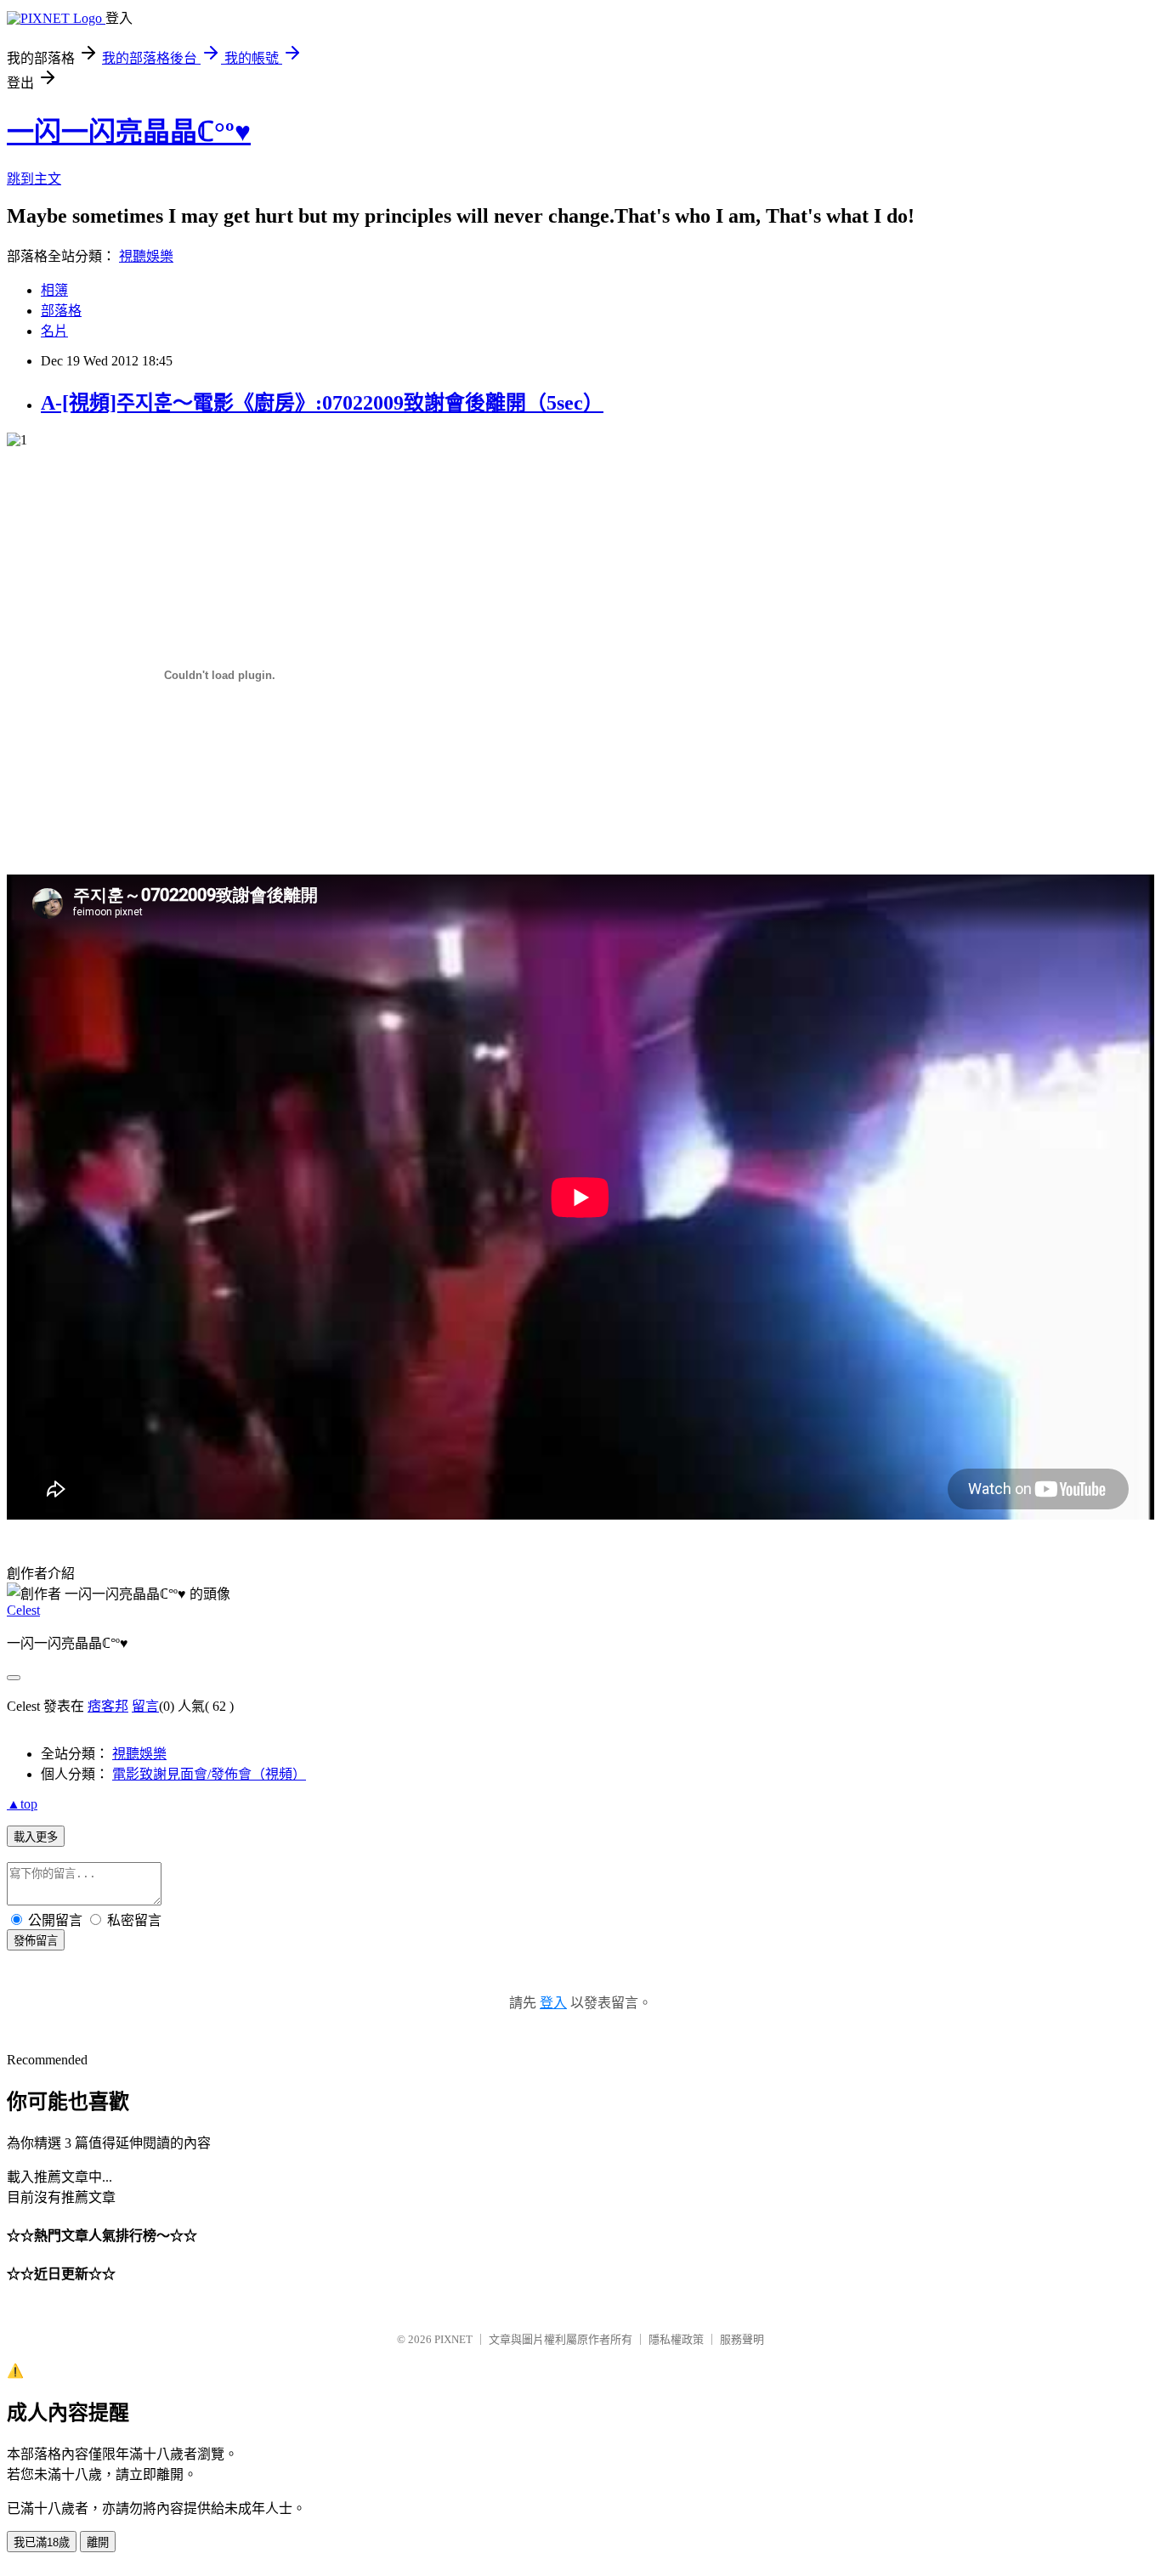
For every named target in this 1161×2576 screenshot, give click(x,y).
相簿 (54, 290)
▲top (22, 1804)
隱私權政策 (676, 2339)
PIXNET (453, 2339)
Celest (23, 1610)
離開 (98, 2542)
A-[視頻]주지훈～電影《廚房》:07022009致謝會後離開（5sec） (322, 403)
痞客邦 (108, 1706)
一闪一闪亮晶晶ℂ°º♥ (129, 132)
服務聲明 (742, 2339)
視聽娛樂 (146, 256)
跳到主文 (34, 179)
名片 (54, 331)
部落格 (61, 311)
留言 (145, 1706)
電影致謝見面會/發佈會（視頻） (209, 1774)
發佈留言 (36, 1941)
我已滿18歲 (42, 2542)
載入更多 (36, 1837)
